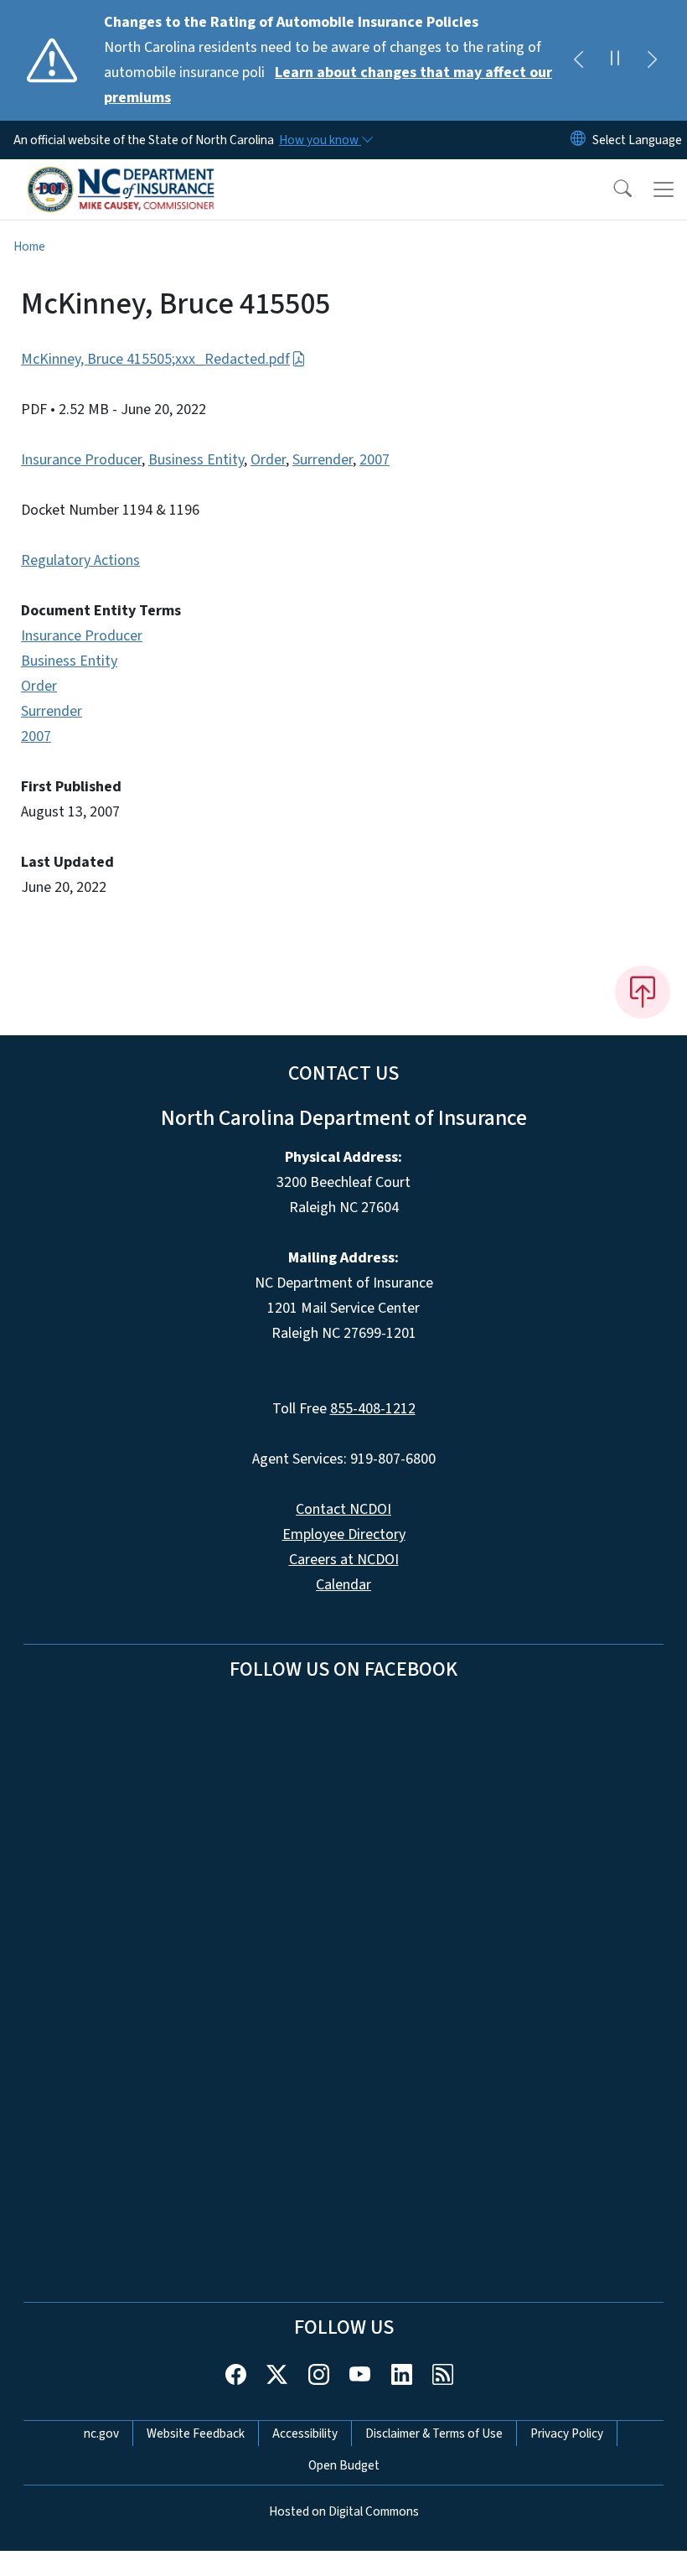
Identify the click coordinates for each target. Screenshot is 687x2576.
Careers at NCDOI (344, 1560)
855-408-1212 (373, 1409)
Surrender (323, 460)
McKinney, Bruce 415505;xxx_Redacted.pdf (155, 359)
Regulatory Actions (80, 560)
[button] (612, 189)
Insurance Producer (81, 460)
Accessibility (305, 2433)
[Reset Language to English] (578, 140)
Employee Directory (344, 1534)
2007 (374, 460)
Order (268, 460)
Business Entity (196, 460)
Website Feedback (196, 2433)
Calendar (343, 1585)
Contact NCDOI (343, 1509)
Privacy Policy (567, 2433)
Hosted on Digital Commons (344, 2511)
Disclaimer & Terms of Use (434, 2433)
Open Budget (344, 2465)
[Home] (121, 179)
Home (29, 246)
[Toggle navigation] (664, 189)
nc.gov (101, 2433)
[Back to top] (643, 992)
